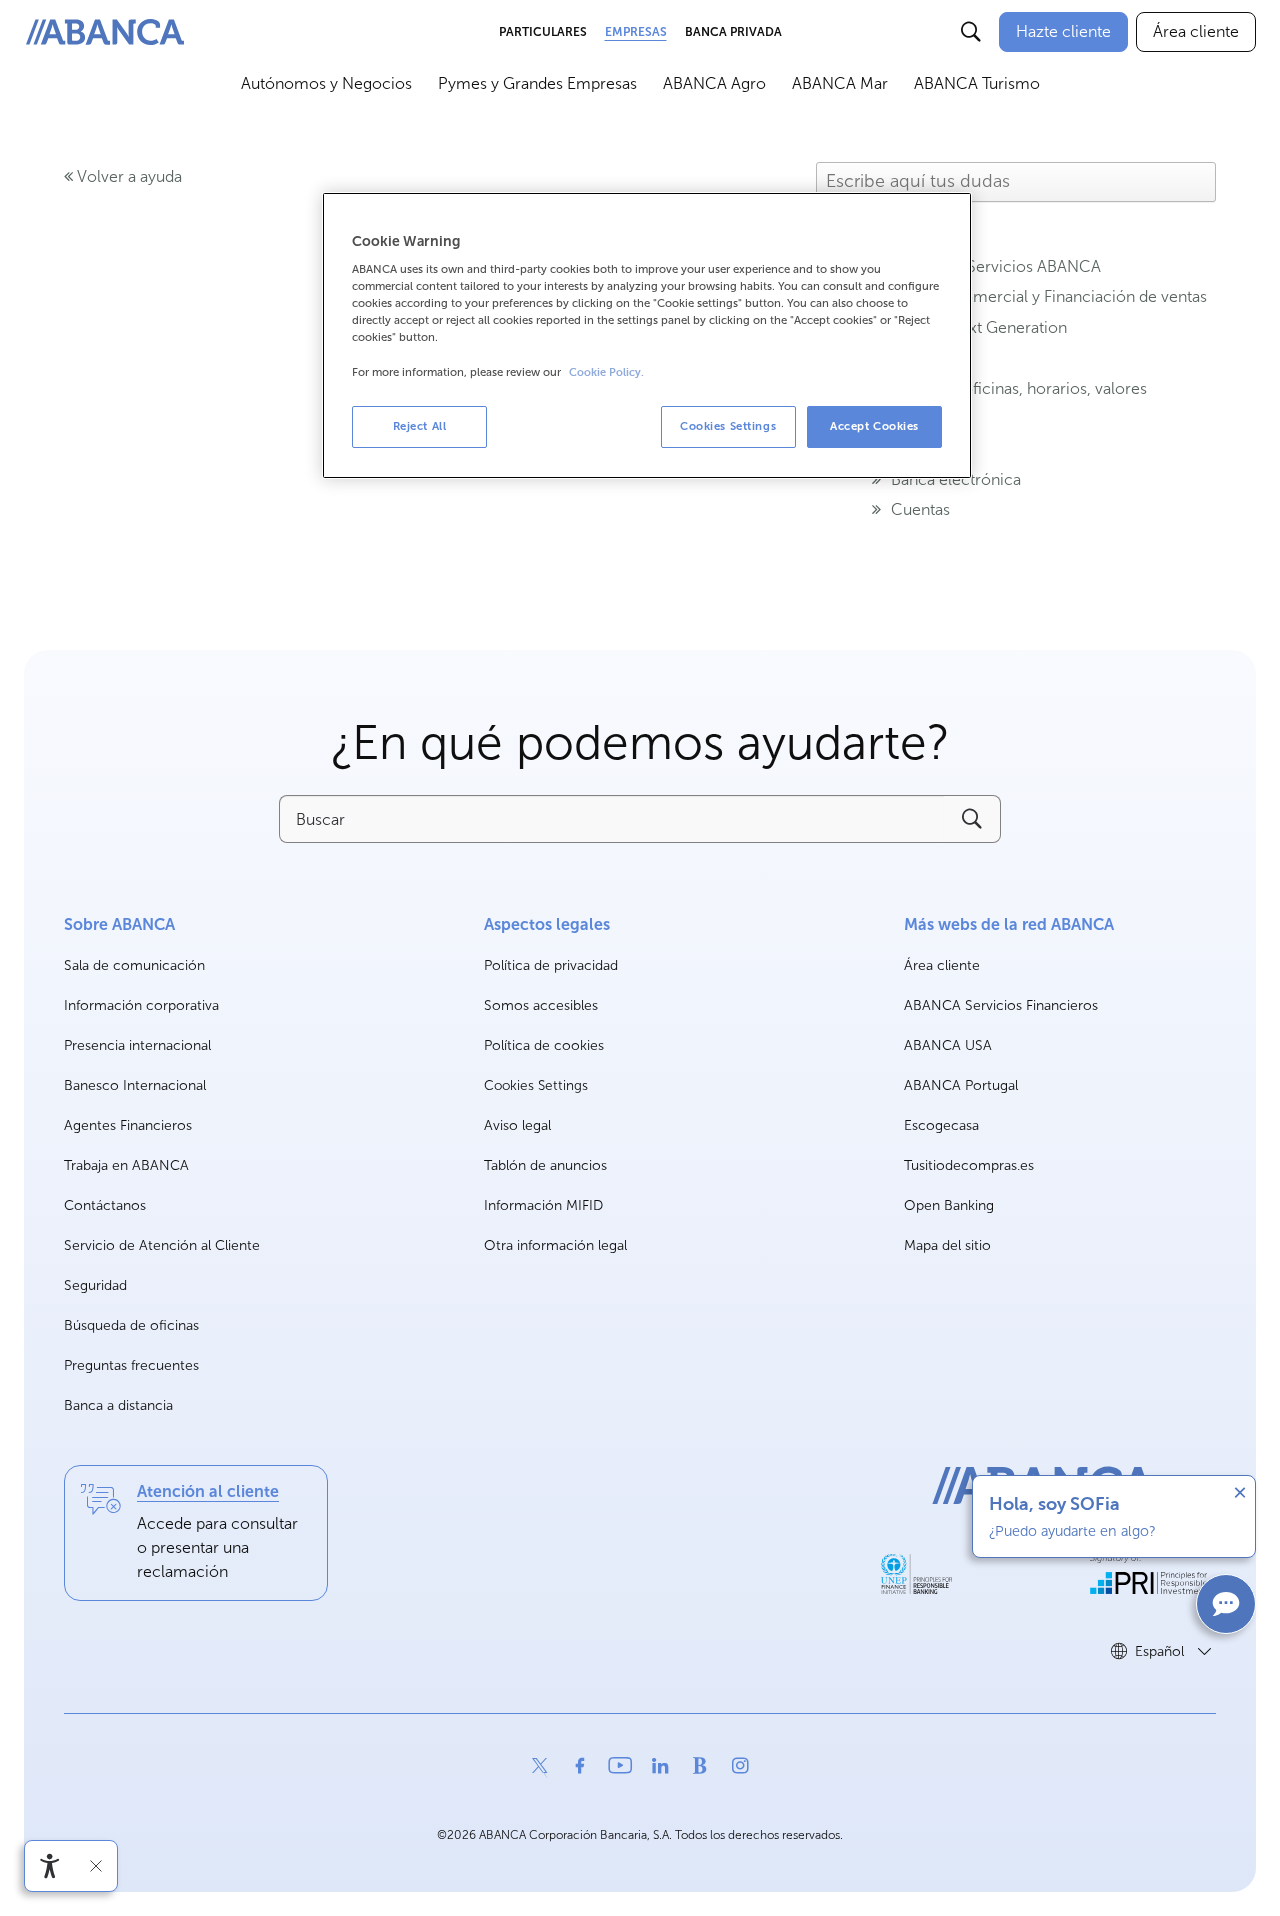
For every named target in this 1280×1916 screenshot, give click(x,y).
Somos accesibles (541, 1005)
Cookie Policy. (606, 372)
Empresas (636, 32)
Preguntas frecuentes (131, 1365)
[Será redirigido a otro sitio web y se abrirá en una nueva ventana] (916, 1574)
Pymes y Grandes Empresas (537, 83)
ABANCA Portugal (961, 1086)
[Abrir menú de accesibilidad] (50, 1866)
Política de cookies (544, 1045)
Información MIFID (543, 1205)
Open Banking (949, 1206)
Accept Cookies (874, 426)
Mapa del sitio (947, 1245)
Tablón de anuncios (545, 1165)
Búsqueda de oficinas (131, 1325)
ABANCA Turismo (977, 83)
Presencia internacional (137, 1045)
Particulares (543, 32)
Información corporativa (141, 1006)
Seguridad (95, 1285)
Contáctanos (105, 1205)
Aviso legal (517, 1125)
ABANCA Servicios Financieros (1001, 1006)
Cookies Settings (536, 1086)
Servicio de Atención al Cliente (162, 1245)
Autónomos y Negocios (326, 83)
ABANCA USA (948, 1046)
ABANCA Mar (840, 83)
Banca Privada (733, 32)
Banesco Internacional (135, 1086)
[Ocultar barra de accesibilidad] (96, 1866)
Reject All (420, 426)
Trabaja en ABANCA (126, 1166)
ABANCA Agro (714, 83)
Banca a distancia (118, 1405)
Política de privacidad (551, 965)
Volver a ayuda (127, 176)
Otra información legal (555, 1245)
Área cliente (942, 966)
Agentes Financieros (128, 1125)
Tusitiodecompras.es (969, 1166)
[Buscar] (971, 32)
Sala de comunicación (134, 966)
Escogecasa (941, 1126)
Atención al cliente (208, 1491)
